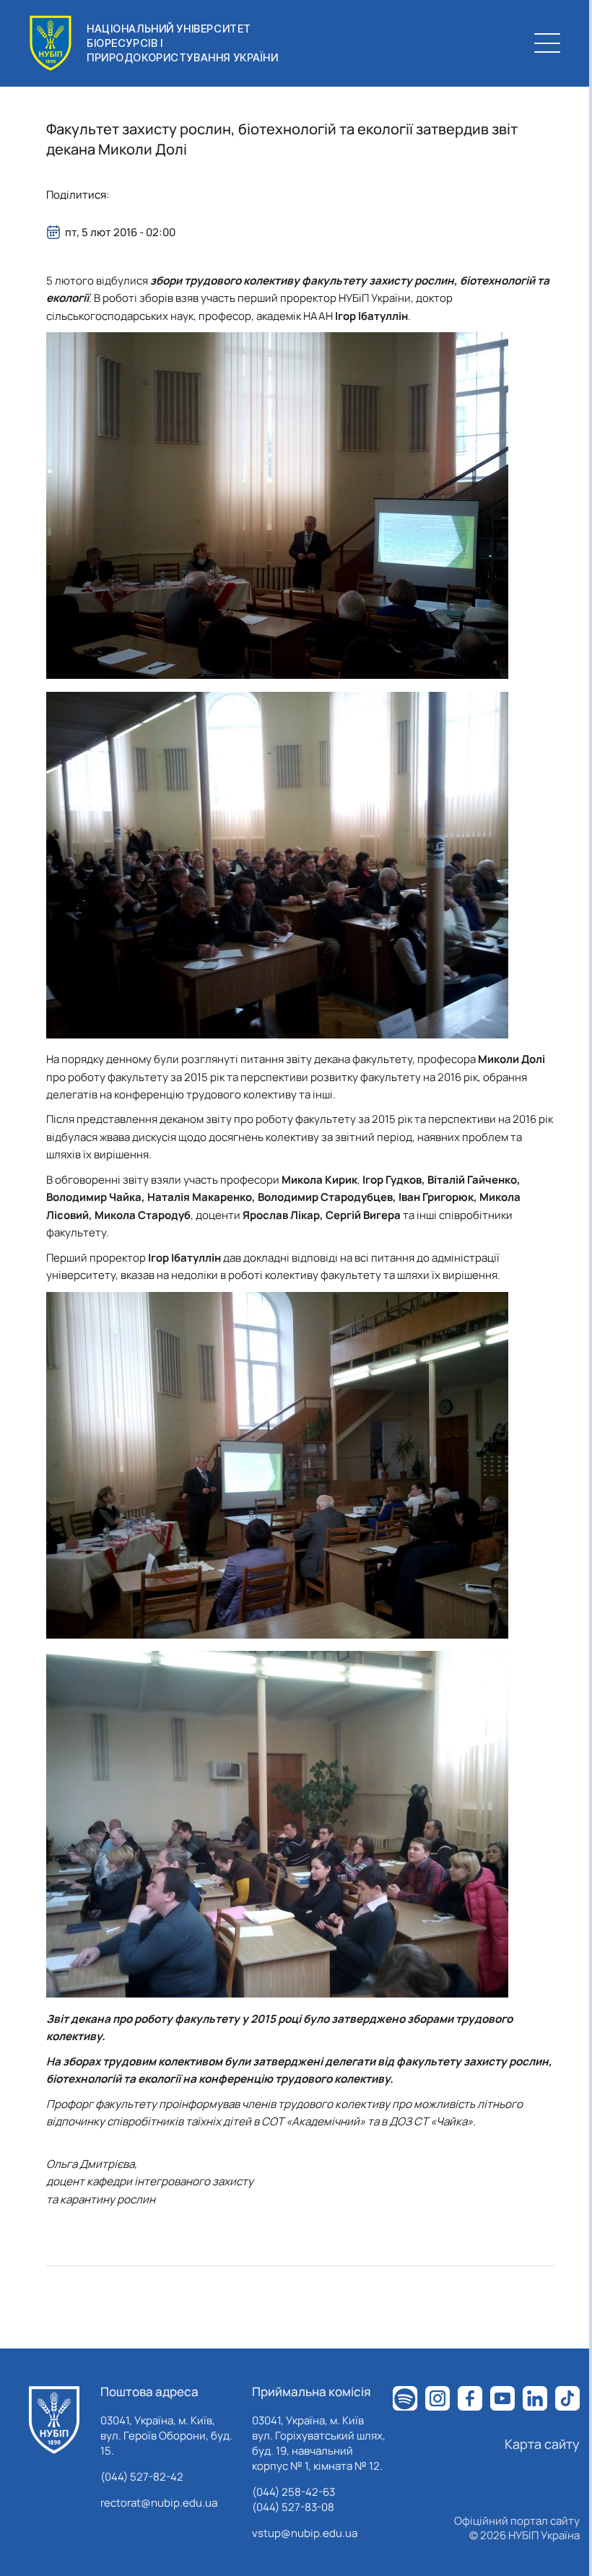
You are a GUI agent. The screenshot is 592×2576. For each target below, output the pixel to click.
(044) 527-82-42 (142, 2477)
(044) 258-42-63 (293, 2492)
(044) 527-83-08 (293, 2507)
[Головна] (54, 2420)
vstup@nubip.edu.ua (305, 2533)
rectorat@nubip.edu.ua (159, 2503)
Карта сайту (542, 2444)
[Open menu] (547, 43)
